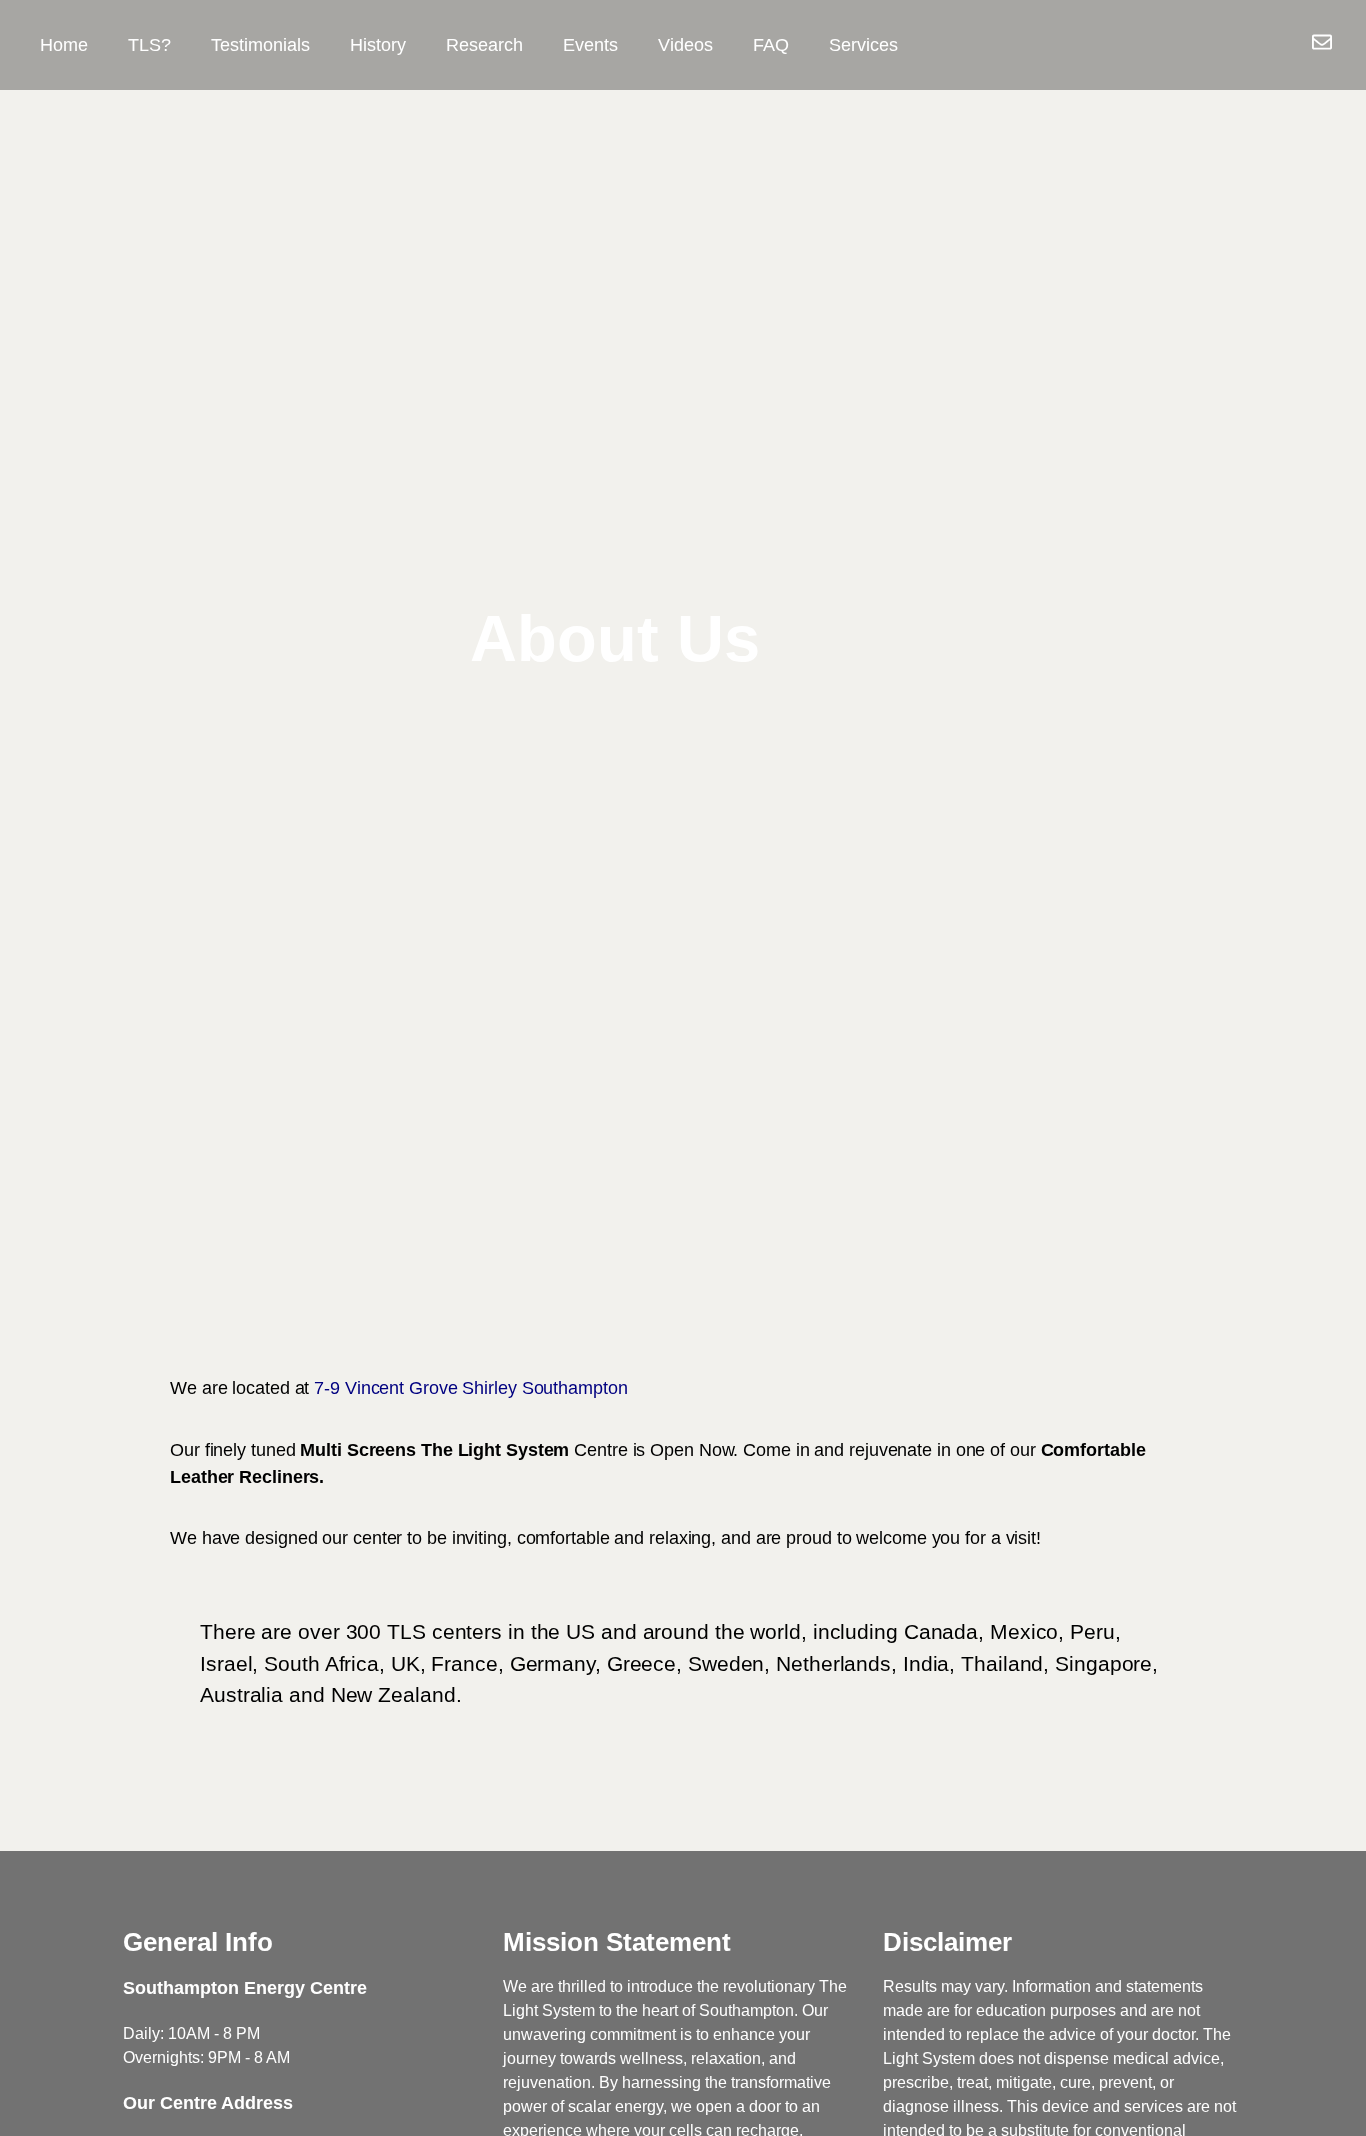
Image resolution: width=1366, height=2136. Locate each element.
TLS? (149, 45)
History (378, 45)
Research (484, 45)
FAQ (771, 45)
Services (863, 45)
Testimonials (260, 45)
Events (590, 45)
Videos (685, 45)
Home (64, 45)
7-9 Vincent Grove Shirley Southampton (470, 1388)
